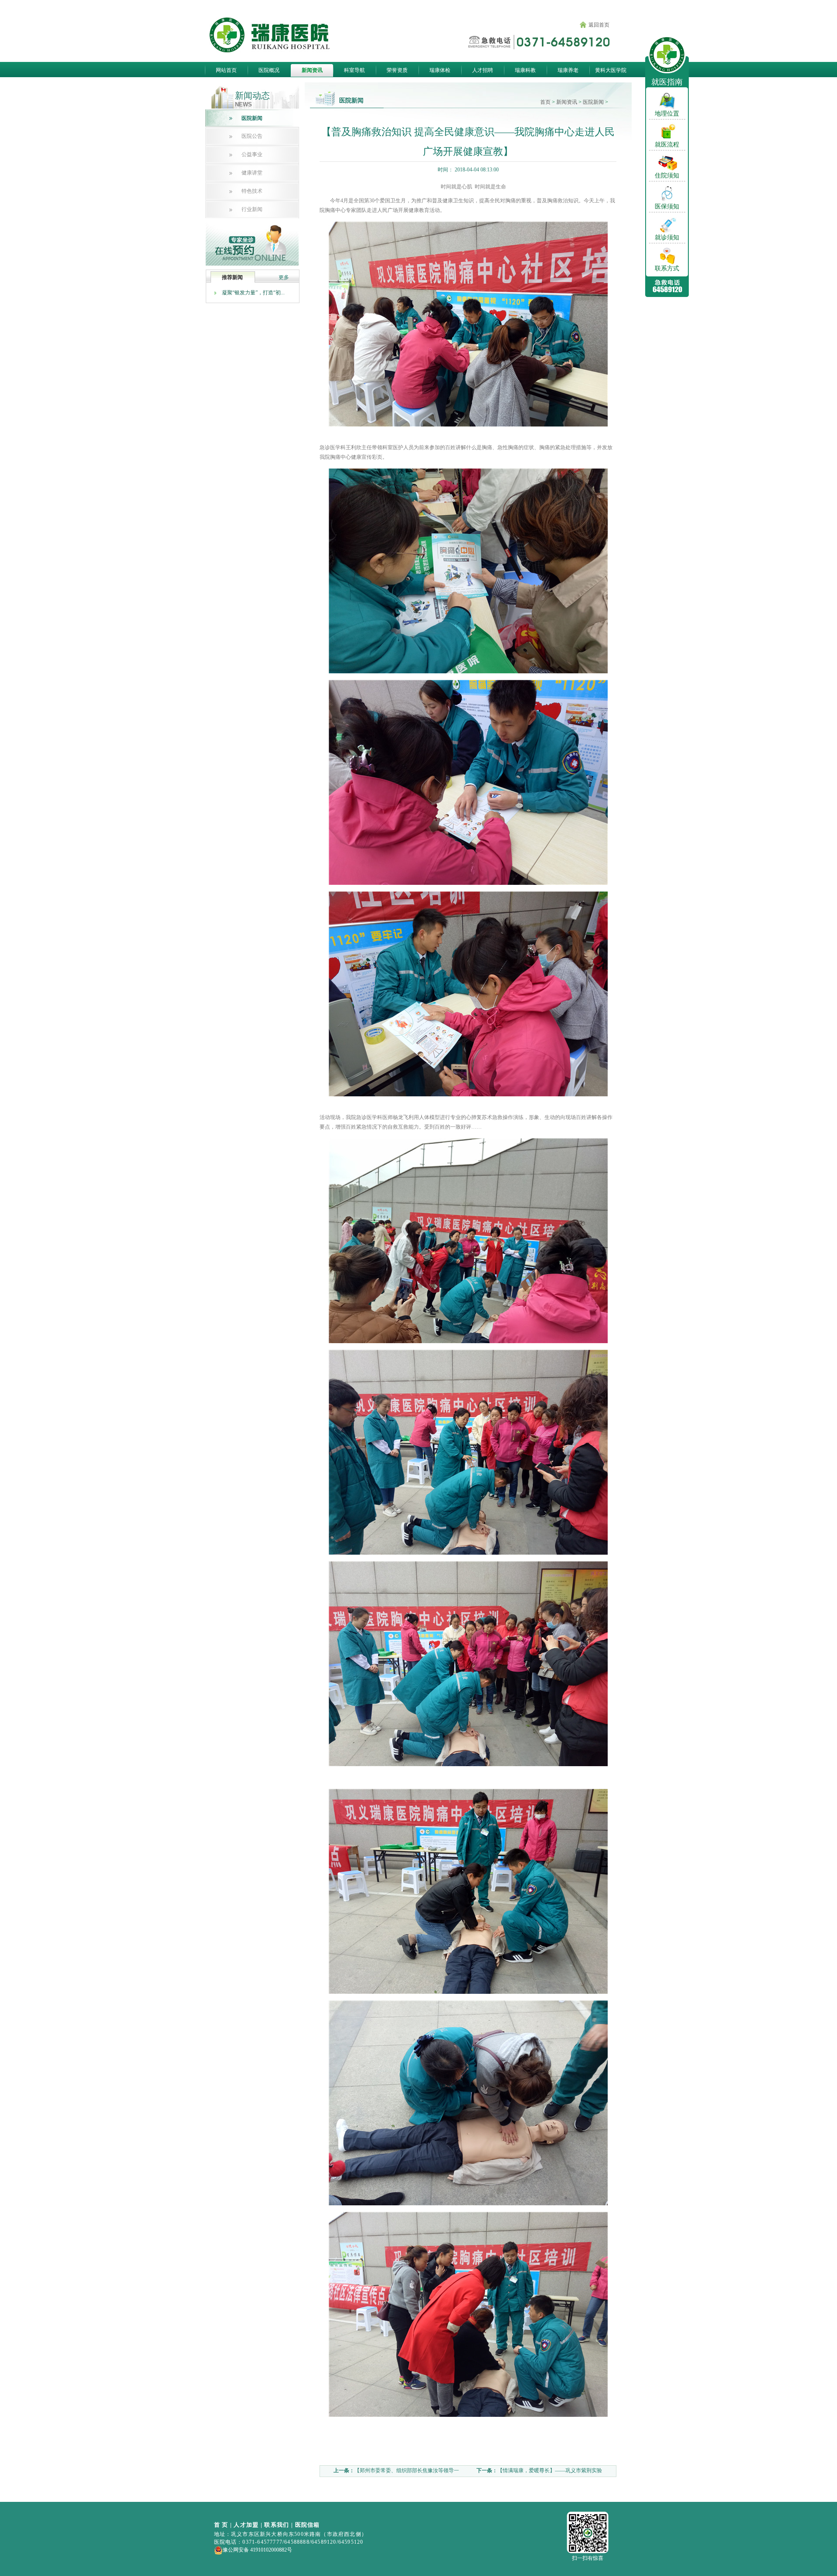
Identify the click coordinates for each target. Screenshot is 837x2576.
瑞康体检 (440, 70)
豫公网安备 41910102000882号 (257, 2550)
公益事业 (252, 154)
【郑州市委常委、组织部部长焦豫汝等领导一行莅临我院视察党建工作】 (391, 2472)
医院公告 (252, 136)
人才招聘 (483, 70)
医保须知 (667, 207)
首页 (545, 102)
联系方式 (667, 269)
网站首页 (226, 70)
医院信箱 (308, 2525)
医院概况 (269, 70)
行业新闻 (252, 209)
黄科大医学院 (611, 70)
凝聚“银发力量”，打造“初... (253, 293)
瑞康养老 (568, 70)
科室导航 (354, 70)
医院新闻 (252, 118)
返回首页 (599, 25)
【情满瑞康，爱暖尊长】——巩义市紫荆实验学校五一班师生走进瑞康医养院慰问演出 (534, 2472)
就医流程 (667, 145)
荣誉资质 (397, 70)
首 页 (221, 2525)
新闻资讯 (312, 70)
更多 (284, 277)
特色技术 (252, 191)
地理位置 (667, 114)
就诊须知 (667, 238)
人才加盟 (246, 2525)
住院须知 (667, 176)
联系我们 (277, 2525)
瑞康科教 (525, 70)
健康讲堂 (252, 173)
